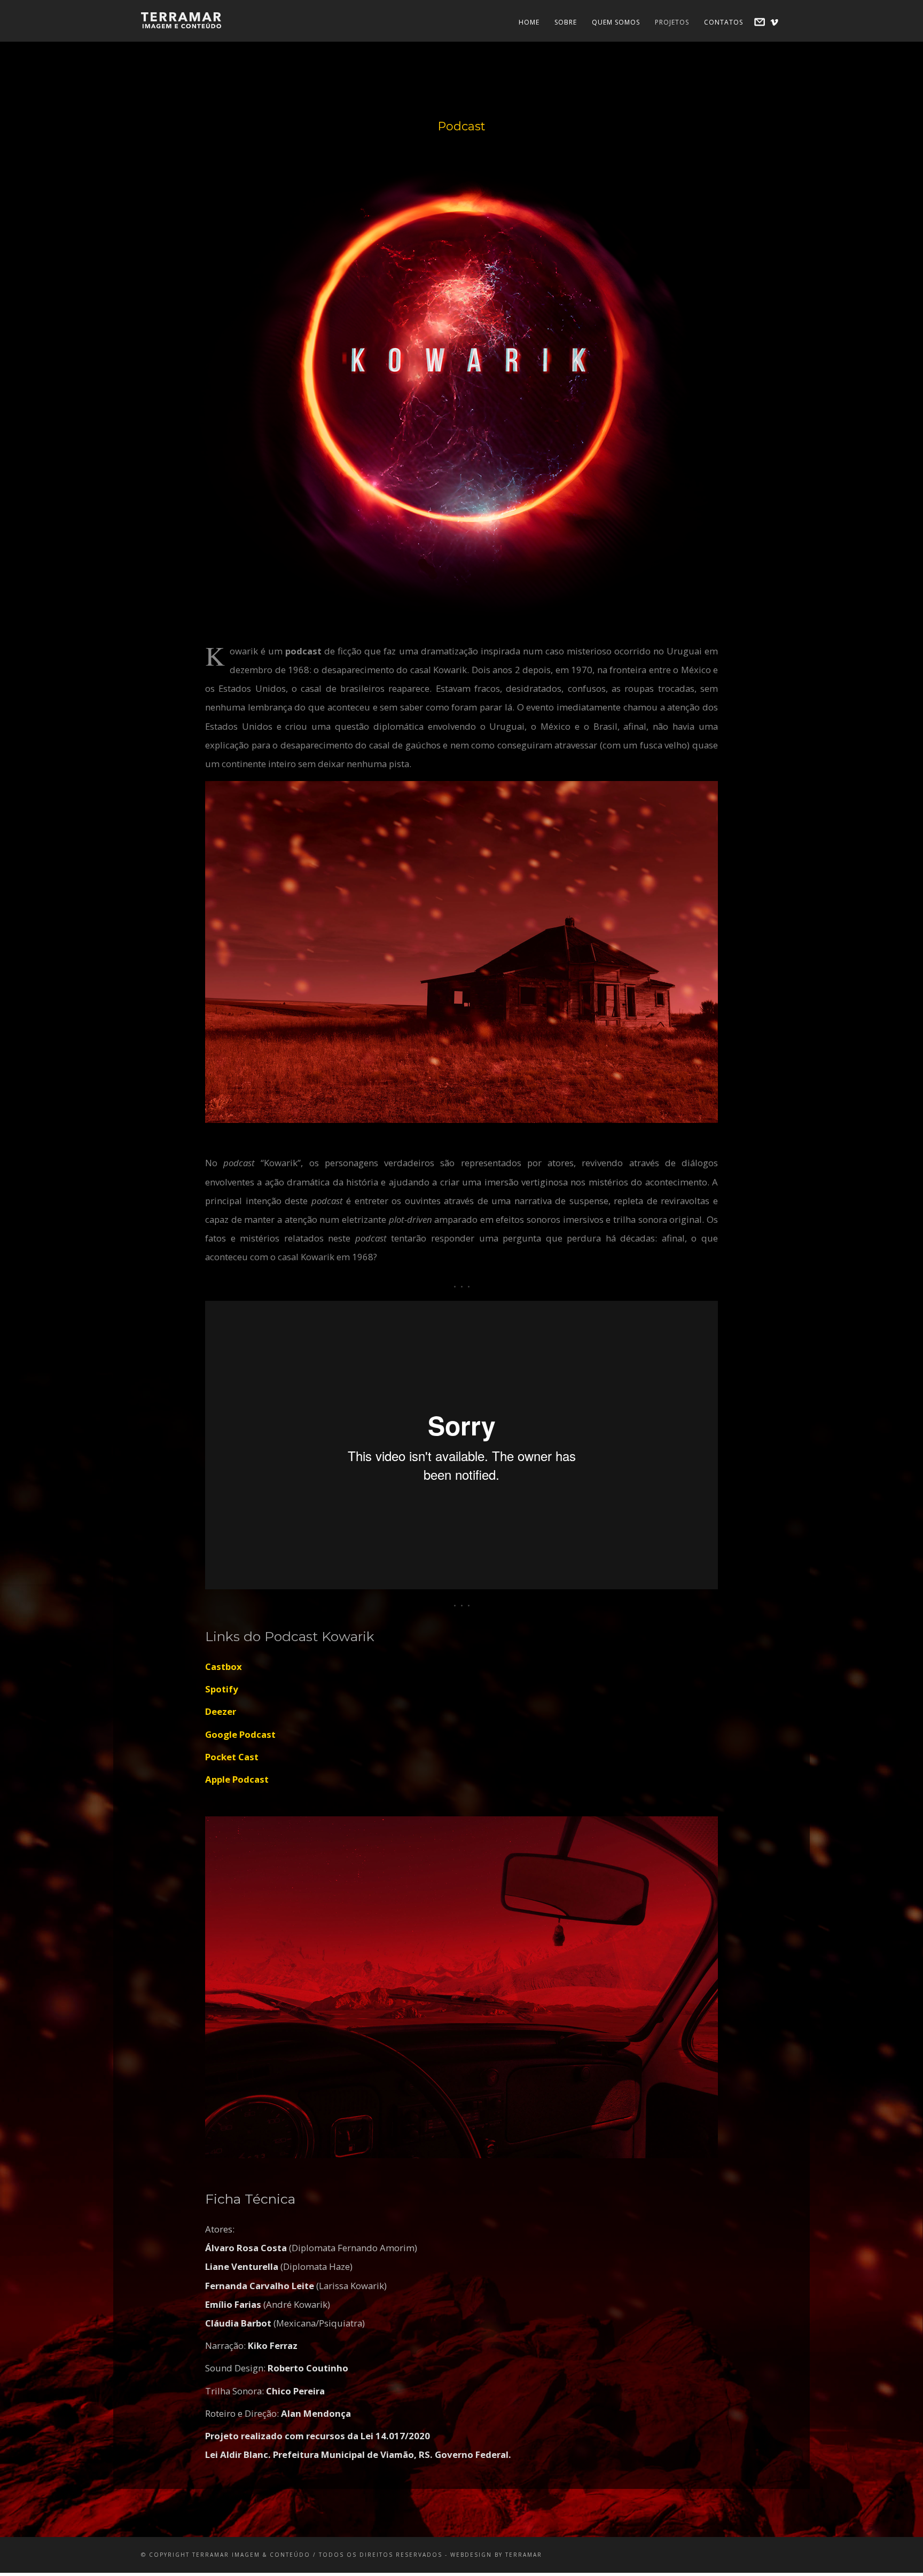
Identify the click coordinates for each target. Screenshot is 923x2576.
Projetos (672, 22)
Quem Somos (616, 22)
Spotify (222, 1689)
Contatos (723, 22)
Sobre (566, 22)
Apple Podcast (237, 1779)
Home (529, 22)
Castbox (224, 1666)
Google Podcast (240, 1734)
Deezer (221, 1711)
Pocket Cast (232, 1757)
